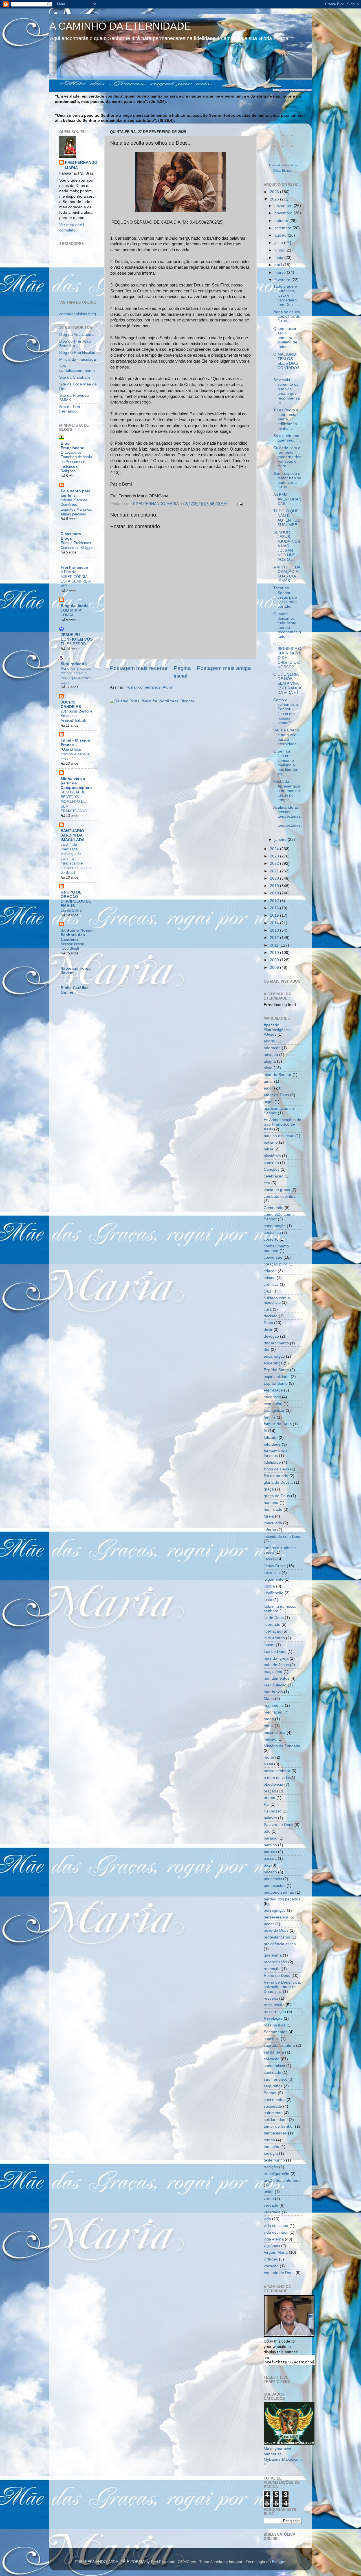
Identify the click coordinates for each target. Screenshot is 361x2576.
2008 (275, 968)
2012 (275, 938)
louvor (269, 1645)
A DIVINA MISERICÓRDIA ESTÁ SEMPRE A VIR (76, 579)
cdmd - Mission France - (75, 743)
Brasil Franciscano (73, 446)
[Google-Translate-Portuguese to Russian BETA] (278, 160)
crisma (270, 1278)
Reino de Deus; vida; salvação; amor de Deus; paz (282, 1987)
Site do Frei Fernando (70, 409)
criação (270, 1271)
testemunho (274, 2160)
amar (268, 1081)
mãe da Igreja (276, 1658)
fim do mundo (276, 1476)
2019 (275, 886)
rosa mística (275, 2025)
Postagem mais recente (139, 668)
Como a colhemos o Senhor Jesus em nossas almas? (286, 711)
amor (268, 1088)
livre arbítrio (274, 1638)
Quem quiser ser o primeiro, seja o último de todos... (288, 338)
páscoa (270, 1859)
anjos (268, 1102)
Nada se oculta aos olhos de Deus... (287, 317)
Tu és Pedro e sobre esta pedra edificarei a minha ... (286, 419)
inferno (270, 1530)
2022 (275, 864)
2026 (275, 192)
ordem (269, 1798)
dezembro (284, 206)
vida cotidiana (276, 2226)
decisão (271, 1316)
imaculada (273, 1523)
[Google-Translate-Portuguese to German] (292, 138)
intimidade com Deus (282, 1537)
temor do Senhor (279, 2126)
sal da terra (274, 2052)
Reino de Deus (277, 1976)
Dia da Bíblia (71, 910)
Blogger (279, 2562)
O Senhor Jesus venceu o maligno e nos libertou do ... (286, 763)
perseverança (276, 1917)
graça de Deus (277, 1496)
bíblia (268, 1149)
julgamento (274, 1579)
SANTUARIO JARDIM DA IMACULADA (73, 835)
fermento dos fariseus (276, 1453)
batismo (271, 1142)
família (270, 1417)
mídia (269, 1726)
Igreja (269, 1516)
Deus (268, 1323)
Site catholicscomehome (77, 368)
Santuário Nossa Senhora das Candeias (77, 935)
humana (271, 1503)
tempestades (275, 2133)
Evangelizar (274, 1411)
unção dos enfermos (282, 2181)
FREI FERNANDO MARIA (81, 165)
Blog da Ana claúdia (77, 335)
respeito (271, 1998)
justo (268, 1600)
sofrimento (273, 2113)
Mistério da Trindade (282, 1746)
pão (267, 1831)
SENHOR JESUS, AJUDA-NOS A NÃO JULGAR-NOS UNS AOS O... (287, 546)
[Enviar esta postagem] (240, 504)
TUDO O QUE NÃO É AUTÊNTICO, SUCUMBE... (287, 518)
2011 (275, 945)
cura (268, 1309)
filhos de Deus (276, 1469)
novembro (284, 213)
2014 (275, 923)
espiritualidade (277, 1377)
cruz (268, 1291)
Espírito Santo (276, 1370)
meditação (273, 1712)
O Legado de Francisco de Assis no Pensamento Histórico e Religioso (76, 462)
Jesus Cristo (275, 1566)
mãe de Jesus (276, 1665)
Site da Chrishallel (75, 377)
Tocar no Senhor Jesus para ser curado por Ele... (285, 597)
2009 (275, 960)
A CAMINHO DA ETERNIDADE (120, 26)
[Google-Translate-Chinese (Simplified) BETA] (274, 138)
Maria (269, 1699)
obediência (273, 1784)
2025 (275, 199)
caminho (271, 1163)
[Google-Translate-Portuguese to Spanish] (287, 160)
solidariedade (276, 2120)
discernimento (276, 1343)
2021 (275, 871)
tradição (271, 2167)
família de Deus (278, 1424)
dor (267, 1350)
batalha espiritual (279, 1136)
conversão (273, 1257)
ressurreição (275, 2012)
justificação (274, 1593)
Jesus (269, 1559)
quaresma (273, 1955)
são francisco (276, 2079)
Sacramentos (276, 2032)
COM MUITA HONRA (71, 613)
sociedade (273, 2106)
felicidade (272, 1444)
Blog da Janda (75, 606)
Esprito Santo (276, 1383)
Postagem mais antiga (224, 668)
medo (269, 1719)
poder (269, 1924)
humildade (273, 1509)
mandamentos (277, 1678)
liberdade (272, 1625)
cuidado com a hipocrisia (277, 1300)
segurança (273, 2086)
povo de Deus (276, 1930)
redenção (272, 1969)
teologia (271, 2153)
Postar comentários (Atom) (149, 687)
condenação (275, 1226)
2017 (275, 901)
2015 (275, 915)
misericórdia (275, 1733)
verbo (269, 2199)
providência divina (280, 1944)
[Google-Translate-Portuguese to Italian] (274, 149)
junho (280, 250)
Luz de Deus (275, 1652)
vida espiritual (276, 2232)
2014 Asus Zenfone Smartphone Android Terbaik (76, 716)
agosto (281, 235)
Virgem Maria (276, 2252)
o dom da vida (276, 1778)
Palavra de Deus (279, 1825)
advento (271, 1055)
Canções (272, 1169)
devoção (271, 1336)
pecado (270, 1872)
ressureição (274, 2005)
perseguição (275, 1910)
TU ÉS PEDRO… (75, 644)
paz (267, 1865)
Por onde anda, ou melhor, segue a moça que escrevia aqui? (76, 675)
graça (269, 1489)
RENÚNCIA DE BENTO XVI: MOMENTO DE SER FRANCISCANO (74, 802)
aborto (269, 1041)
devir (268, 1330)
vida (267, 2219)
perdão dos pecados (282, 1899)
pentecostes (275, 1886)
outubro (282, 221)
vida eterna (274, 2239)
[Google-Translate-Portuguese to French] (283, 138)
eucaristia (272, 1397)
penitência (273, 1879)
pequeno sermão (279, 1892)
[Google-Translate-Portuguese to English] (292, 149)
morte (269, 1757)
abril (279, 265)
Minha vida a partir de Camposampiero (76, 783)
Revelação (273, 2018)
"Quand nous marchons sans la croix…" (75, 754)
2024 (275, 849)
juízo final (272, 1573)
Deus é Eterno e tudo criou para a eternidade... (287, 737)
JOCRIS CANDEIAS (71, 704)
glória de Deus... (278, 1482)
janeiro (281, 840)
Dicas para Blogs (71, 536)
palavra (270, 1818)
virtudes (271, 2259)
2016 (275, 908)
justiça (269, 1586)
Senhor (270, 2093)
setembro (283, 228)
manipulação (275, 1685)
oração (270, 1791)
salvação (272, 2059)
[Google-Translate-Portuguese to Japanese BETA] (283, 149)
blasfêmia (272, 1156)
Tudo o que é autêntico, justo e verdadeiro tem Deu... (285, 295)
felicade (271, 1438)
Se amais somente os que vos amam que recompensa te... (287, 391)
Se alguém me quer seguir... (287, 438)
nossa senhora (277, 1771)
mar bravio (273, 1692)
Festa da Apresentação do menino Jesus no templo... (287, 791)
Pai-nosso (273, 1811)
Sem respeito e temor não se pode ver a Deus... (287, 480)
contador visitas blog (78, 314)
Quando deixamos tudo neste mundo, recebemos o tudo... (287, 625)
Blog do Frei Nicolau (77, 353)
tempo (269, 2140)
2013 (275, 930)
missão (270, 1739)
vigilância (272, 2246)
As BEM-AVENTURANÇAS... (287, 499)
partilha (270, 1845)
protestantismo (277, 1937)
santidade (272, 2073)
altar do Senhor (278, 1075)
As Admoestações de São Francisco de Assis (282, 1124)
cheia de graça (277, 1190)
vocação (271, 2266)
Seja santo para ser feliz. (76, 493)
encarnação (274, 1356)
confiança (272, 1233)
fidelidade (272, 1462)
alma (268, 1068)
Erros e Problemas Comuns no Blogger (77, 545)
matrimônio (274, 1705)
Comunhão (274, 1208)
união (269, 2192)
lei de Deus (274, 1618)
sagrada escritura (279, 2045)
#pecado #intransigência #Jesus (277, 1030)
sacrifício (272, 2039)
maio (279, 258)
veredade (272, 2212)
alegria (270, 1061)
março (281, 273)
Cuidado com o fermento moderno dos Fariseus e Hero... (287, 457)
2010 (275, 953)
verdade (271, 2205)
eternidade (273, 1390)
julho (279, 243)
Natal (268, 1764)
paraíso (270, 1838)
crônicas (271, 1284)
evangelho (273, 1404)
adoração (272, 1048)
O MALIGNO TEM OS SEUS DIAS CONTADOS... (288, 363)
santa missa (274, 2066)
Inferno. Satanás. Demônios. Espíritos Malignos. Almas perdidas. (76, 507)
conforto (271, 1239)
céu (267, 1183)
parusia (270, 1852)
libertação (272, 1631)
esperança (273, 1363)
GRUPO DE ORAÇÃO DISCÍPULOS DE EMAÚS (76, 899)
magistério (273, 1672)
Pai (267, 1804)
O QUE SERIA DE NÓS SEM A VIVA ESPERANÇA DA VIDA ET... (288, 683)
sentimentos (275, 2100)
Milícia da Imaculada (78, 359)
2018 (275, 893)
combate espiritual (280, 1197)
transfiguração (277, 2174)
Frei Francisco (74, 567)
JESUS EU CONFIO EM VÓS (77, 637)
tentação (271, 2147)
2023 (275, 856)
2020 (275, 878)
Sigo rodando (74, 664)
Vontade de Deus (279, 2273)
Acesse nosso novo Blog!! (72, 946)
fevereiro (283, 280)
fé (265, 1431)
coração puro (276, 1264)
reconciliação (275, 1962)
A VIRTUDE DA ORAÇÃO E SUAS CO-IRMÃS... (287, 574)
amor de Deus (276, 1095)
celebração (274, 1176)
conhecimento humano (276, 1248)
